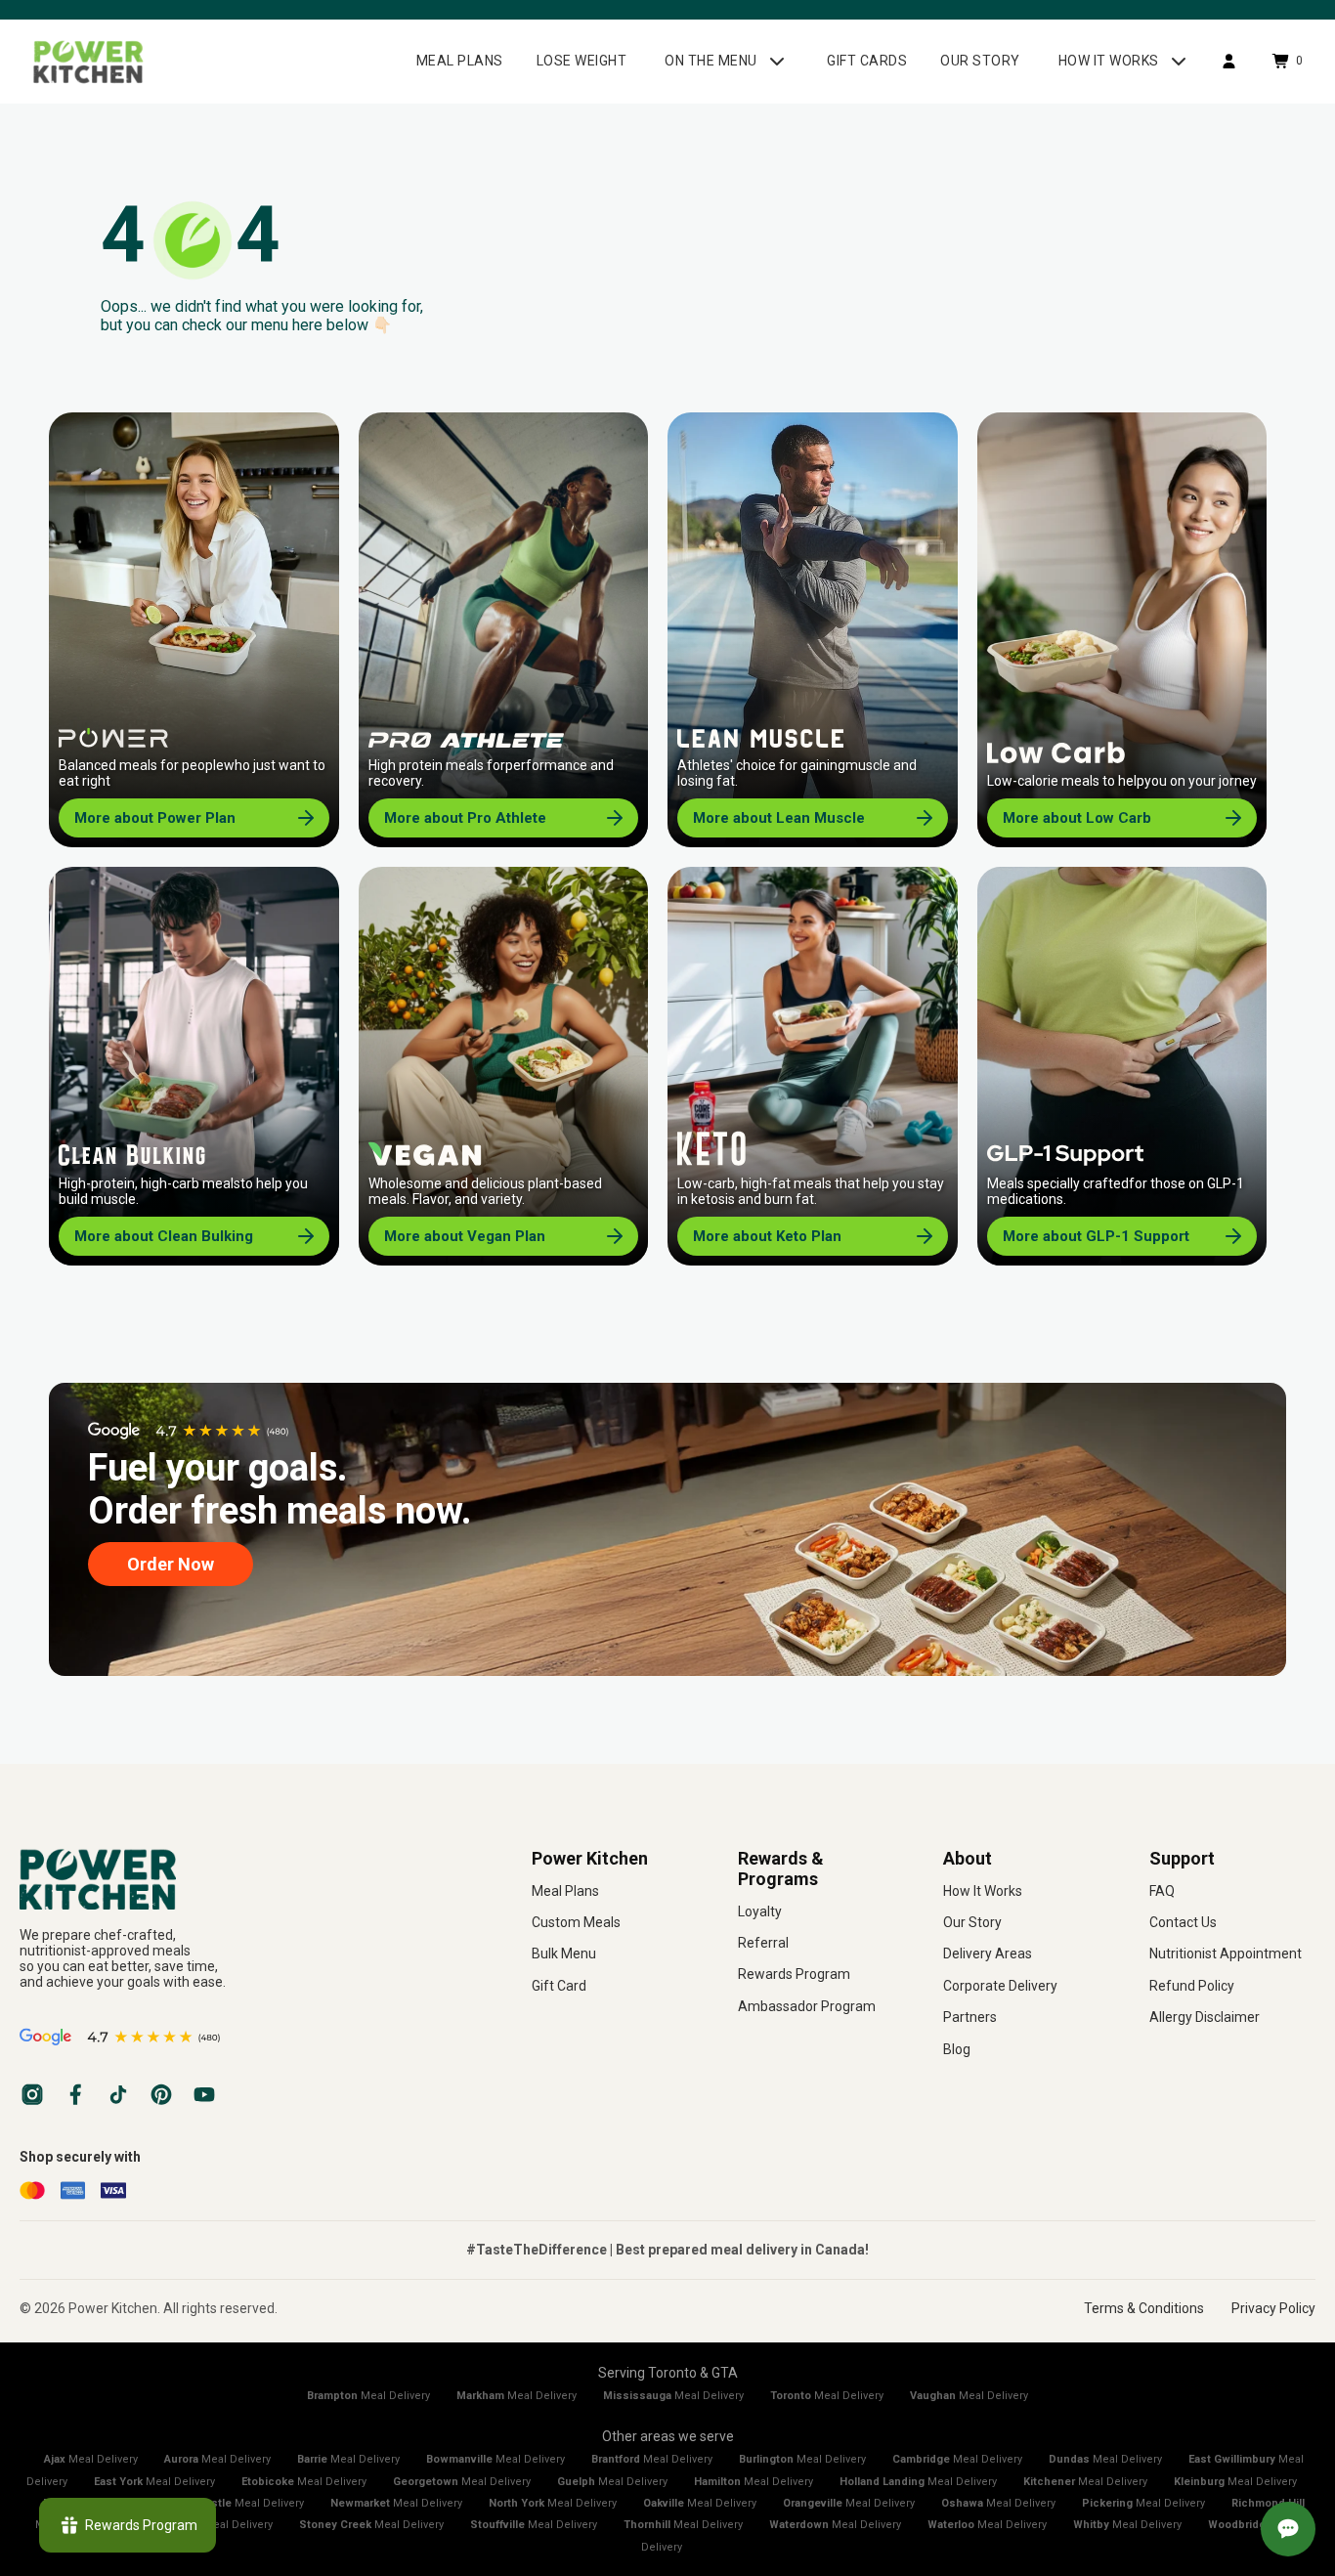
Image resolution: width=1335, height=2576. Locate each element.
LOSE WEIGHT (582, 61)
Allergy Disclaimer (1205, 2017)
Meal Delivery (368, 2396)
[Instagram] (32, 2094)
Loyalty (760, 1911)
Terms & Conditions (1144, 2308)
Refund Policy (1192, 1986)
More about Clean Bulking (164, 1236)
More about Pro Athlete (465, 818)
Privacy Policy (1273, 2308)
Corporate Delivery (1000, 1986)
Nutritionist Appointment (1226, 1953)
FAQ (1162, 1891)
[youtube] (204, 2094)
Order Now (171, 1564)
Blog (957, 2049)
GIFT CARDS (867, 61)
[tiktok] (118, 2094)
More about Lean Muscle (779, 818)
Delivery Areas (988, 1953)
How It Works (983, 1891)
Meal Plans (565, 1891)
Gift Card (559, 1986)
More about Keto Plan (767, 1236)
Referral (763, 1943)
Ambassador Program (807, 2006)
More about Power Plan (155, 818)
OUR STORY (980, 61)
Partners (970, 2017)
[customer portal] (1229, 61)
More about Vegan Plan (465, 1236)
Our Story (972, 1922)
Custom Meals (576, 1922)
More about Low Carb (1077, 818)
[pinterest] (161, 2094)
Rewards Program (794, 1974)
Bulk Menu (564, 1953)
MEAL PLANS (460, 61)
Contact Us (1183, 1922)
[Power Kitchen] (246, 1879)
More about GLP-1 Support (1096, 1236)
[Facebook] (75, 2094)
